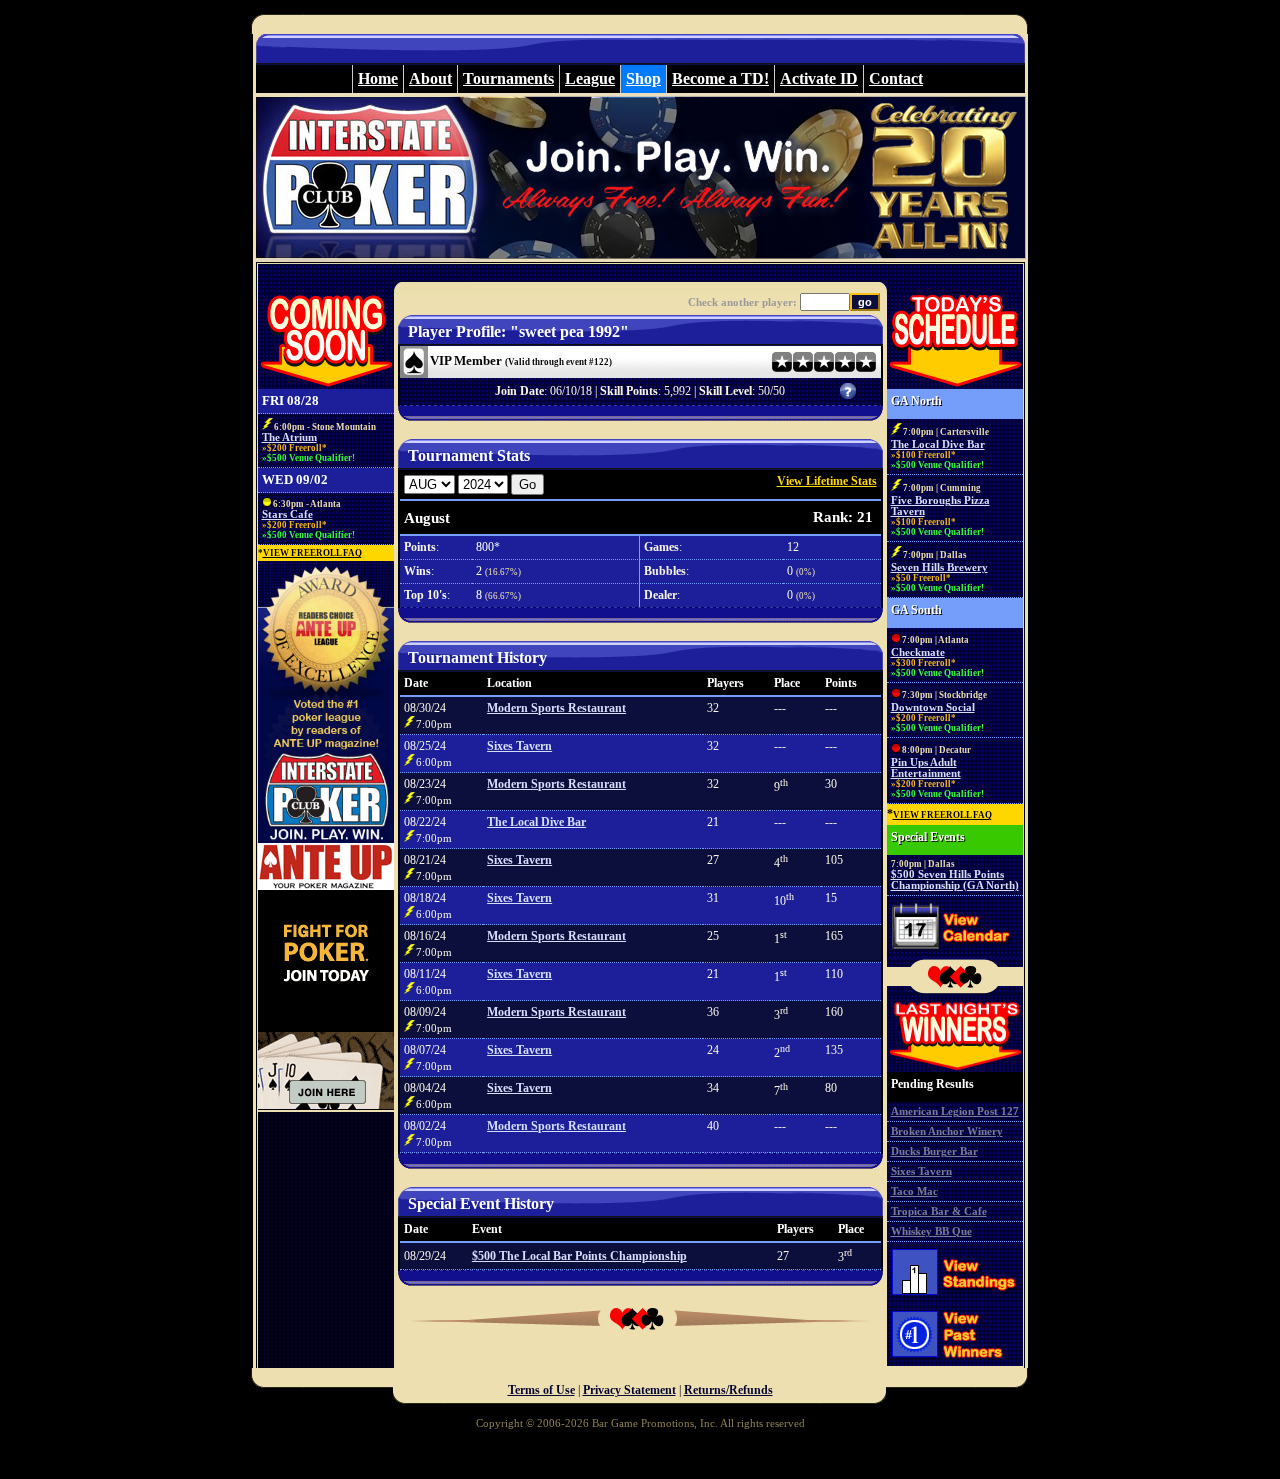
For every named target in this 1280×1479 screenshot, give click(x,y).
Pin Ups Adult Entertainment (926, 768)
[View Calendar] (955, 954)
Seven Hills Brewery (939, 567)
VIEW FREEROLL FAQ (312, 553)
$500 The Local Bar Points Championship (579, 1256)
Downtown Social (933, 707)
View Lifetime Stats (827, 481)
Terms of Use (541, 1390)
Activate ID (819, 78)
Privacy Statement (629, 1390)
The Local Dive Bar (536, 822)
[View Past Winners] (955, 1364)
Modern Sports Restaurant (556, 708)
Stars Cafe (287, 514)
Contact (896, 78)
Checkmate (918, 652)
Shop (643, 78)
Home (378, 78)
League (590, 78)
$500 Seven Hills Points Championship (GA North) (955, 880)
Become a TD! (720, 78)
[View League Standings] (955, 1300)
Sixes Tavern (519, 746)
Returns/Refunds (728, 1390)
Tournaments (508, 78)
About (430, 78)
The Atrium (289, 437)
